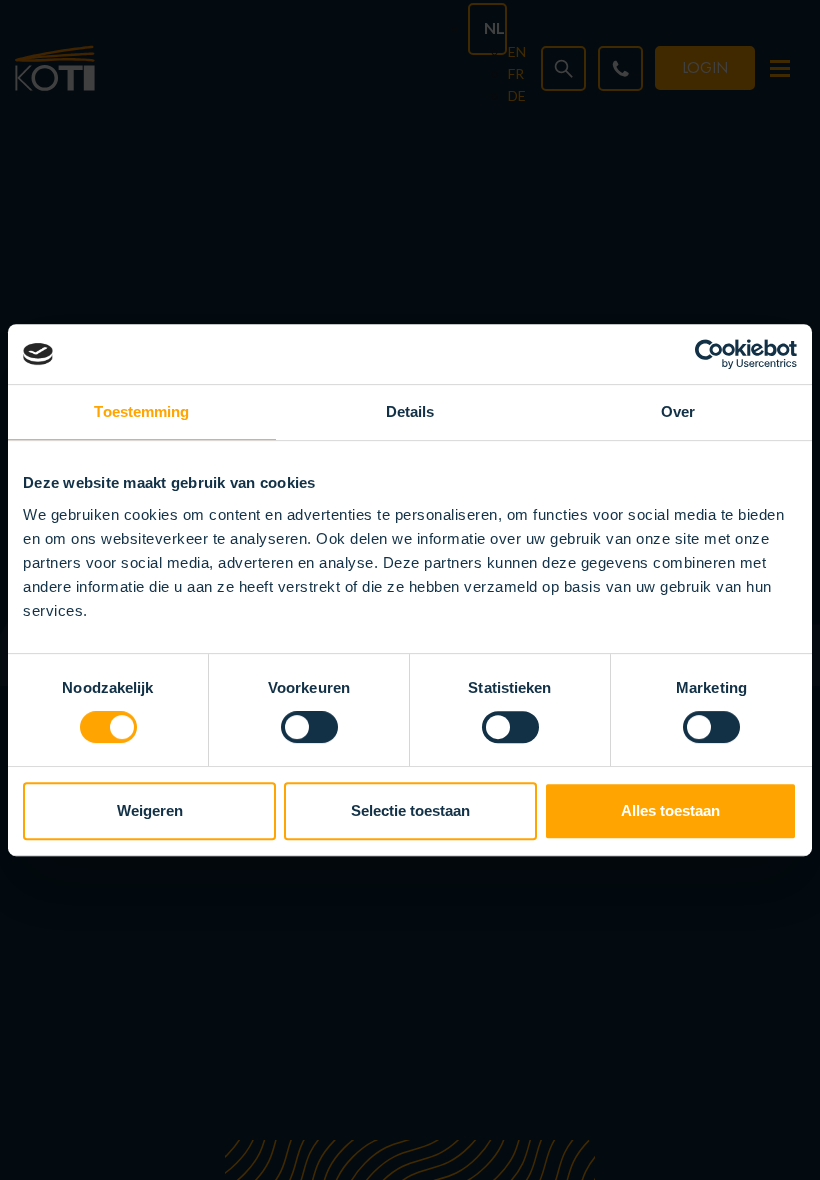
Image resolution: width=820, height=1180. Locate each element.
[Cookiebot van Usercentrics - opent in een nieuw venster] (709, 354)
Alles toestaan (670, 810)
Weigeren (150, 810)
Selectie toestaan (410, 810)
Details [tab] (410, 411)
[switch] (309, 727)
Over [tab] (678, 411)
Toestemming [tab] (141, 411)
